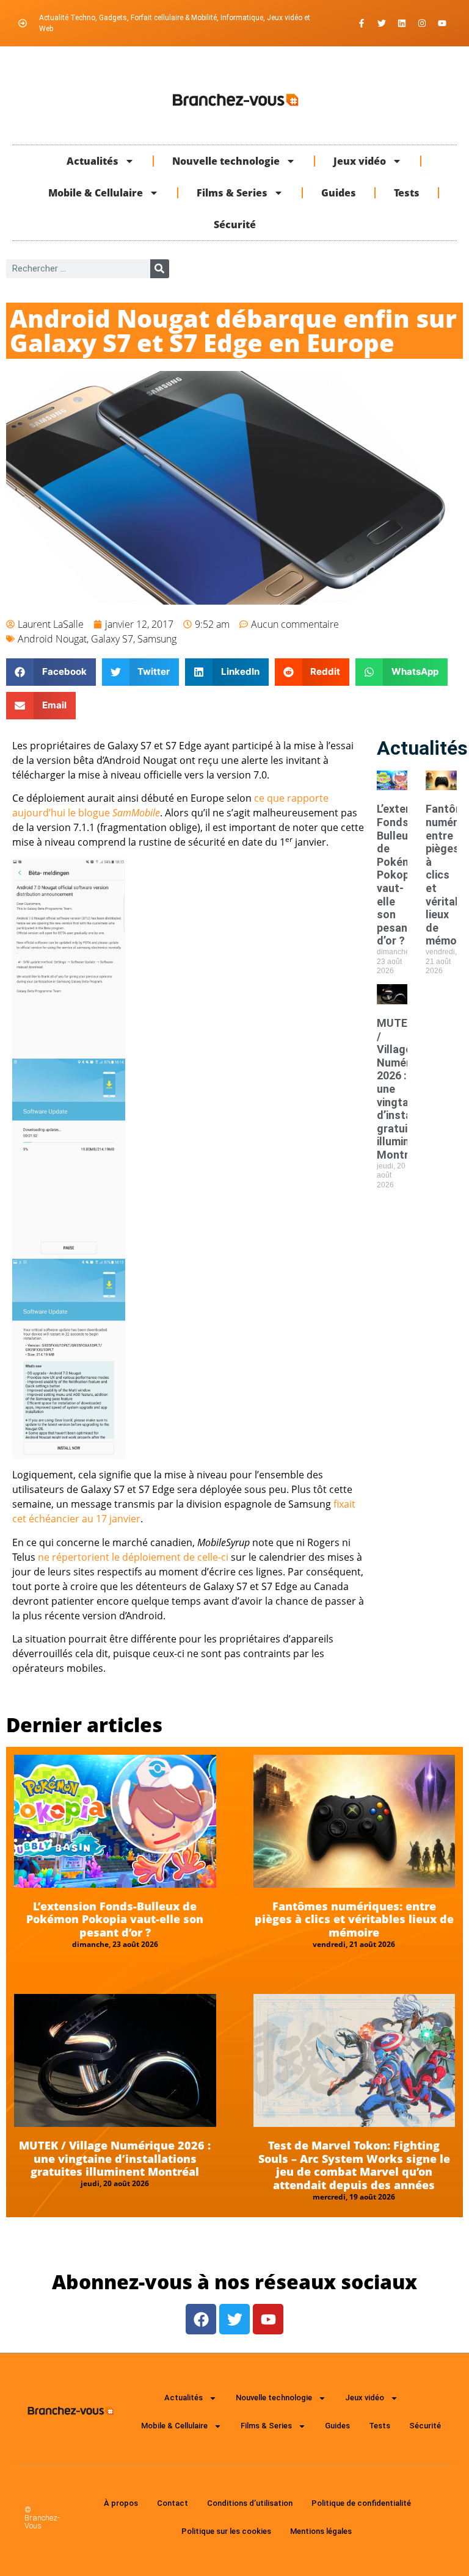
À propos (121, 2503)
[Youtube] (442, 23)
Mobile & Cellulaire (96, 193)
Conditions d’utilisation (250, 2503)
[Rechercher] (160, 269)
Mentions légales (321, 2531)
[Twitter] (382, 23)
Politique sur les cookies (226, 2531)
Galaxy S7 (112, 639)
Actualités (93, 161)
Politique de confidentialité (361, 2503)
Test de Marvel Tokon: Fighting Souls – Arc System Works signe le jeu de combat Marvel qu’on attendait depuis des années (354, 2165)
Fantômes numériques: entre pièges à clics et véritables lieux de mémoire (354, 1919)
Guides (339, 193)
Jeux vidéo (360, 161)
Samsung (157, 639)
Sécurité (235, 225)
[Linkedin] (402, 23)
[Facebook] (201, 2319)
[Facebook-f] (362, 23)
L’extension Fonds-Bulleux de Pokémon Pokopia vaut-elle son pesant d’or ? (405, 875)
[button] (51, 672)
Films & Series (232, 193)
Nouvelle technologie (226, 161)
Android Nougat (52, 639)
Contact (173, 2503)
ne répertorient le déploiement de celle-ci (133, 1557)
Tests (407, 193)
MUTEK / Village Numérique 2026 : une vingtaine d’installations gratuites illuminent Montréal (115, 2158)
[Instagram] (422, 23)
